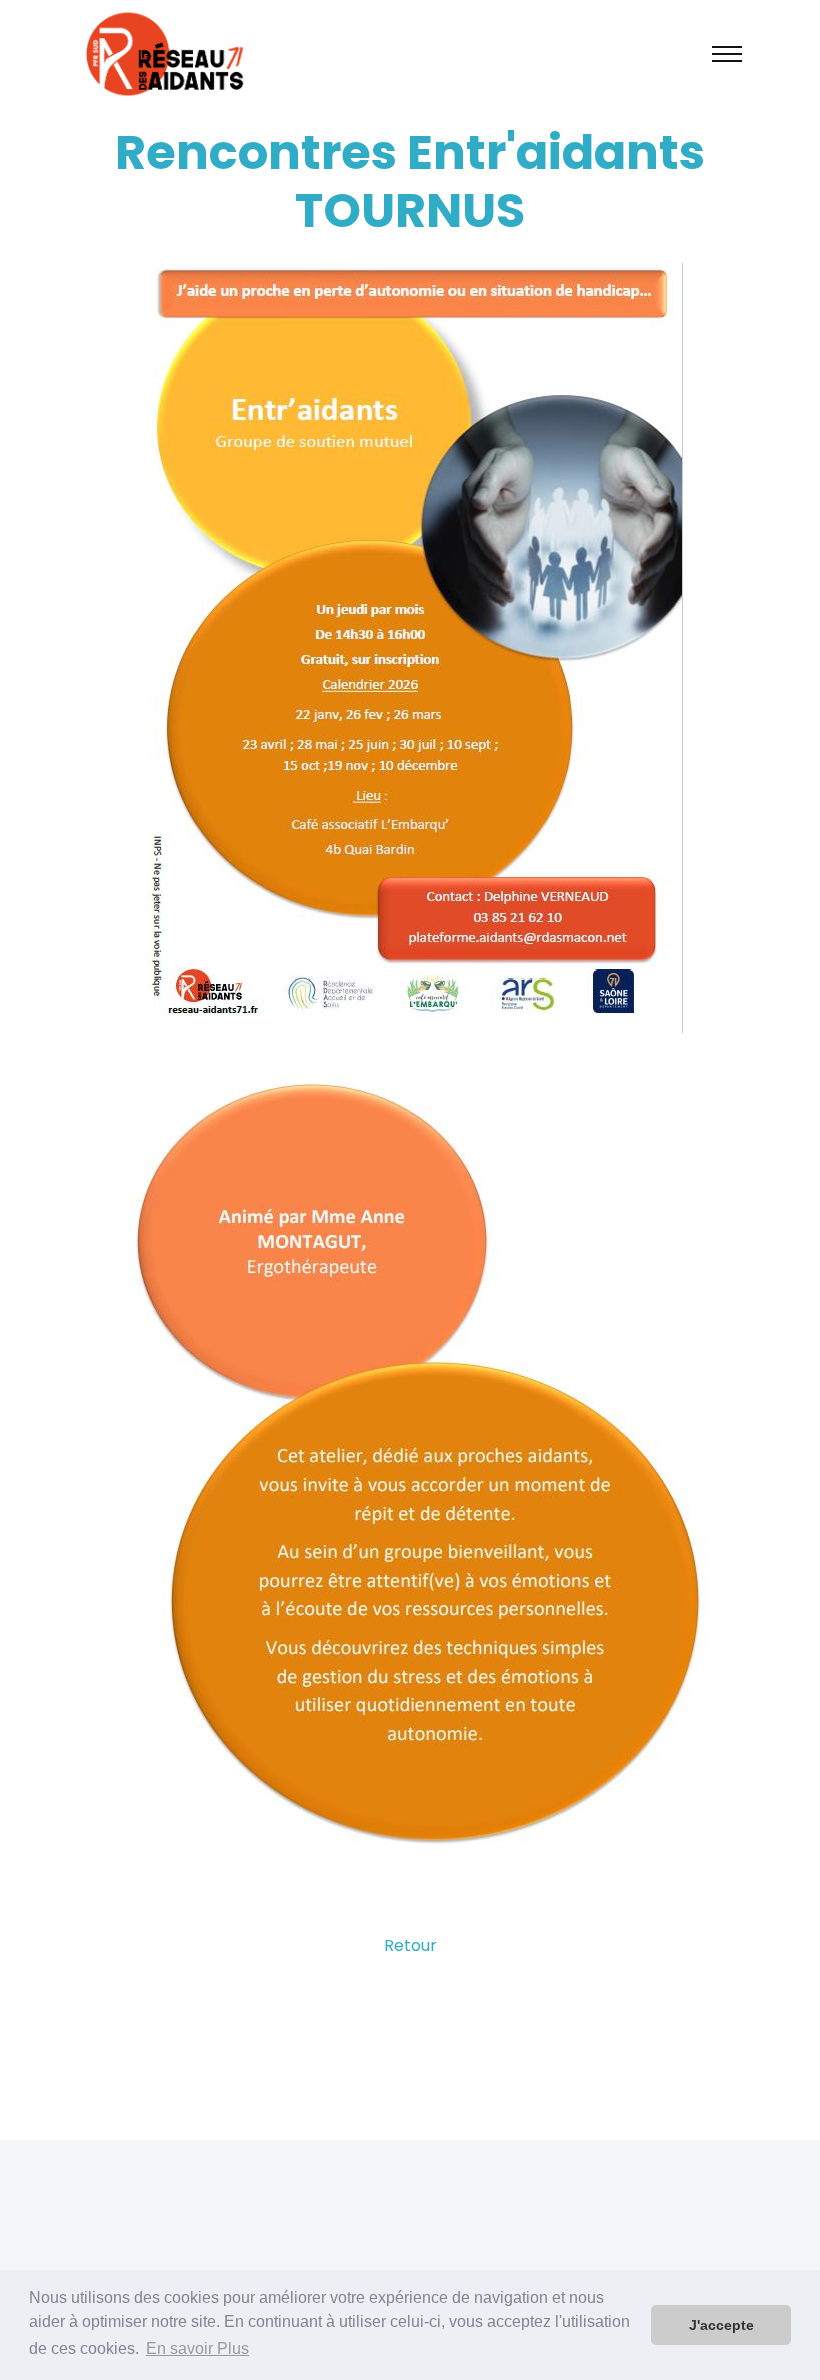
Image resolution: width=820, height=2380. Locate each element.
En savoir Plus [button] (197, 2348)
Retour (410, 1945)
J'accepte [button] (721, 2325)
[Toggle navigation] (727, 54)
